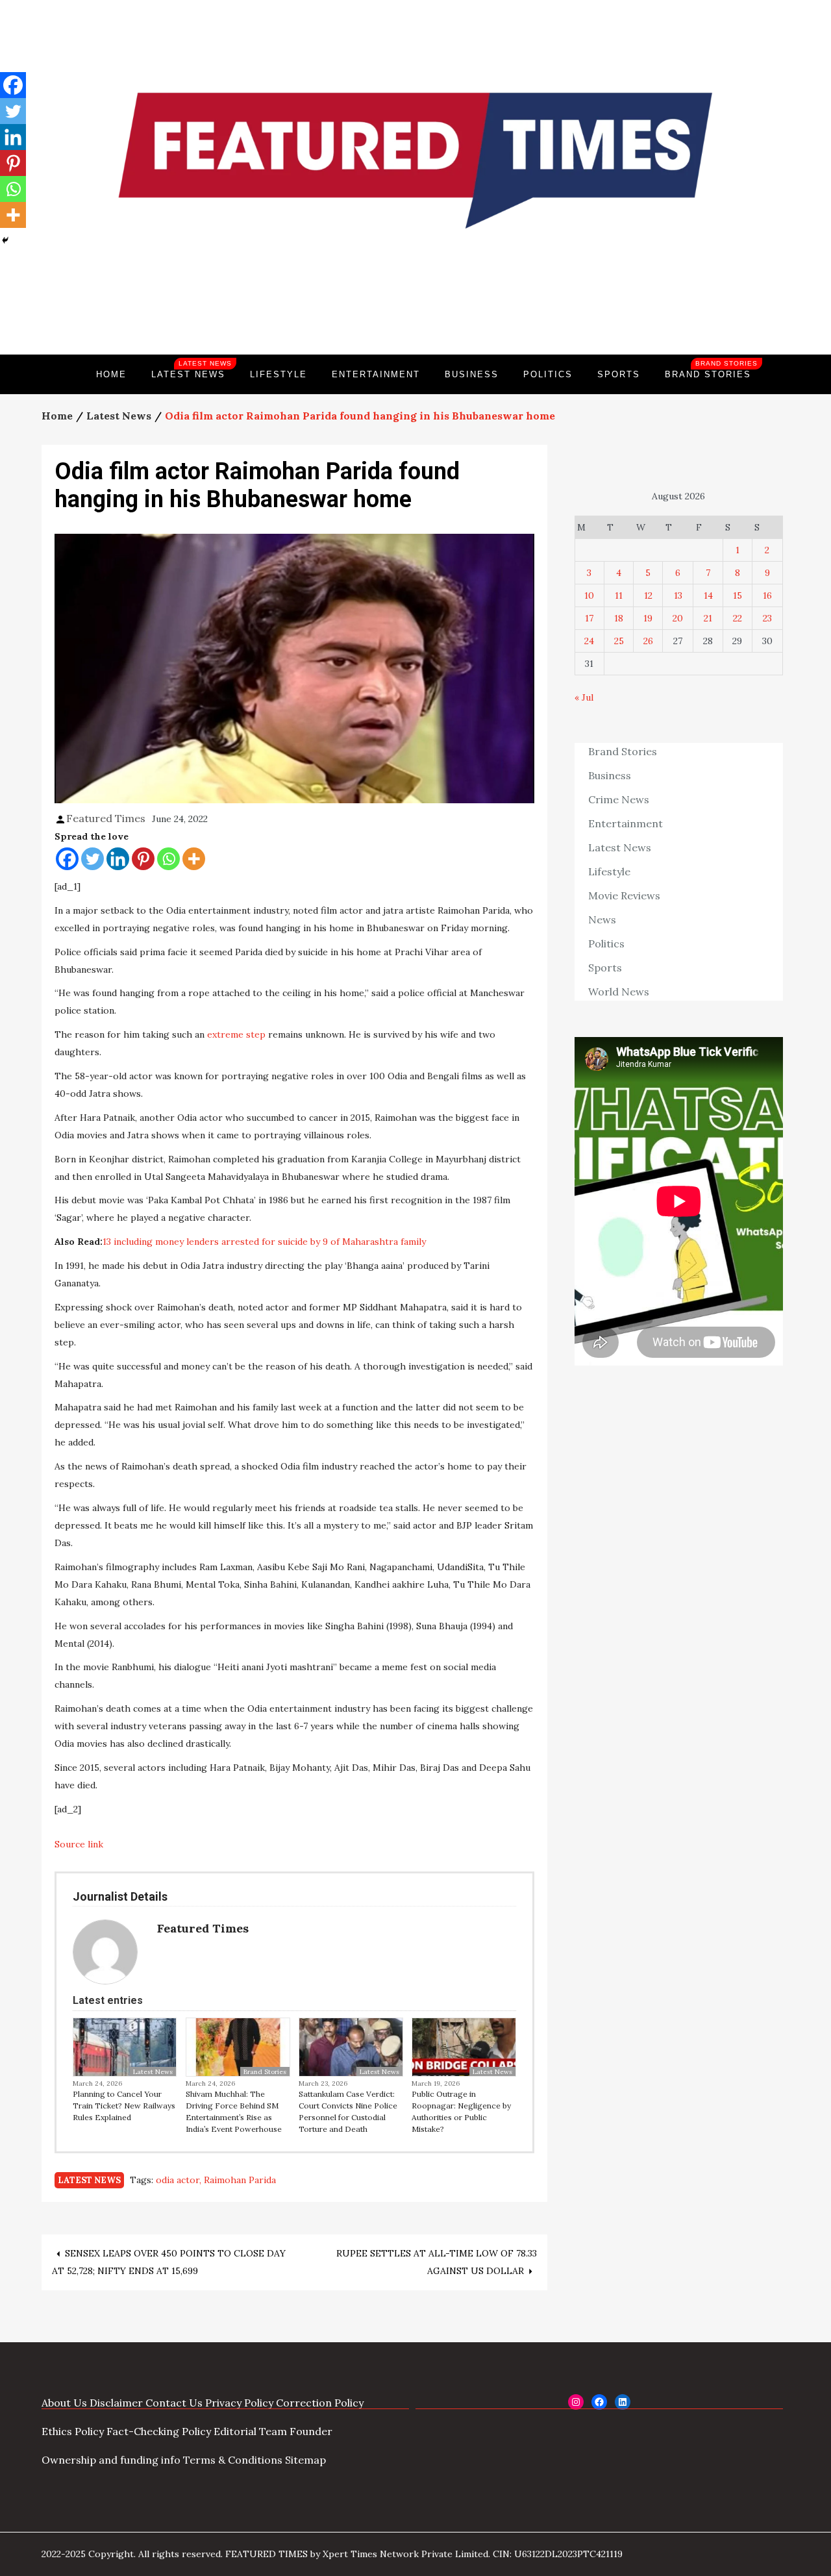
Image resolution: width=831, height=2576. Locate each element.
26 (648, 641)
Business (472, 374)
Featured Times (415, 310)
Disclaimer (116, 2403)
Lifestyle (279, 374)
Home (111, 374)
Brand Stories (711, 369)
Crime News (619, 799)
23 (767, 618)
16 (767, 595)
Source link (79, 1844)
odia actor (178, 2180)
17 (589, 618)
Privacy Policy (239, 2403)
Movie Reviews (624, 895)
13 (678, 595)
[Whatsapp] (168, 859)
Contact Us (174, 2403)
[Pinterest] (143, 859)
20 (678, 618)
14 (708, 595)
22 (738, 618)
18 (619, 618)
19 (648, 618)
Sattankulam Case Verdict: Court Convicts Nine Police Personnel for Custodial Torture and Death (348, 2111)
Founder (311, 2431)
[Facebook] (67, 859)
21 (708, 618)
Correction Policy (320, 2403)
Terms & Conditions (233, 2460)
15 (738, 595)
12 (648, 595)
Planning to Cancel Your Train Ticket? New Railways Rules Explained (124, 2106)
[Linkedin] (118, 859)
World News (619, 992)
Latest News (192, 369)
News (602, 919)
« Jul (584, 697)
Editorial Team (250, 2431)
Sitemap (305, 2460)
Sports (619, 374)
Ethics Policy (73, 2431)
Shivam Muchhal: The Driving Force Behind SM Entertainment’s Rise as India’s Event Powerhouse (234, 2111)
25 (619, 641)
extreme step (238, 1034)
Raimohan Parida (240, 2180)
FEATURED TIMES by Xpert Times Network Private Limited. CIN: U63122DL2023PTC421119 (424, 2554)
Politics (548, 374)
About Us (64, 2403)
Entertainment (376, 374)
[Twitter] (93, 859)
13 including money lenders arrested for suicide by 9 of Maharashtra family (264, 1242)
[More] (194, 859)
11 (619, 595)
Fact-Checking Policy (159, 2431)
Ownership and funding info (111, 2460)
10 (589, 595)
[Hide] (5, 240)
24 (589, 641)
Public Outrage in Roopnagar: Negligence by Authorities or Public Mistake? (461, 2111)
